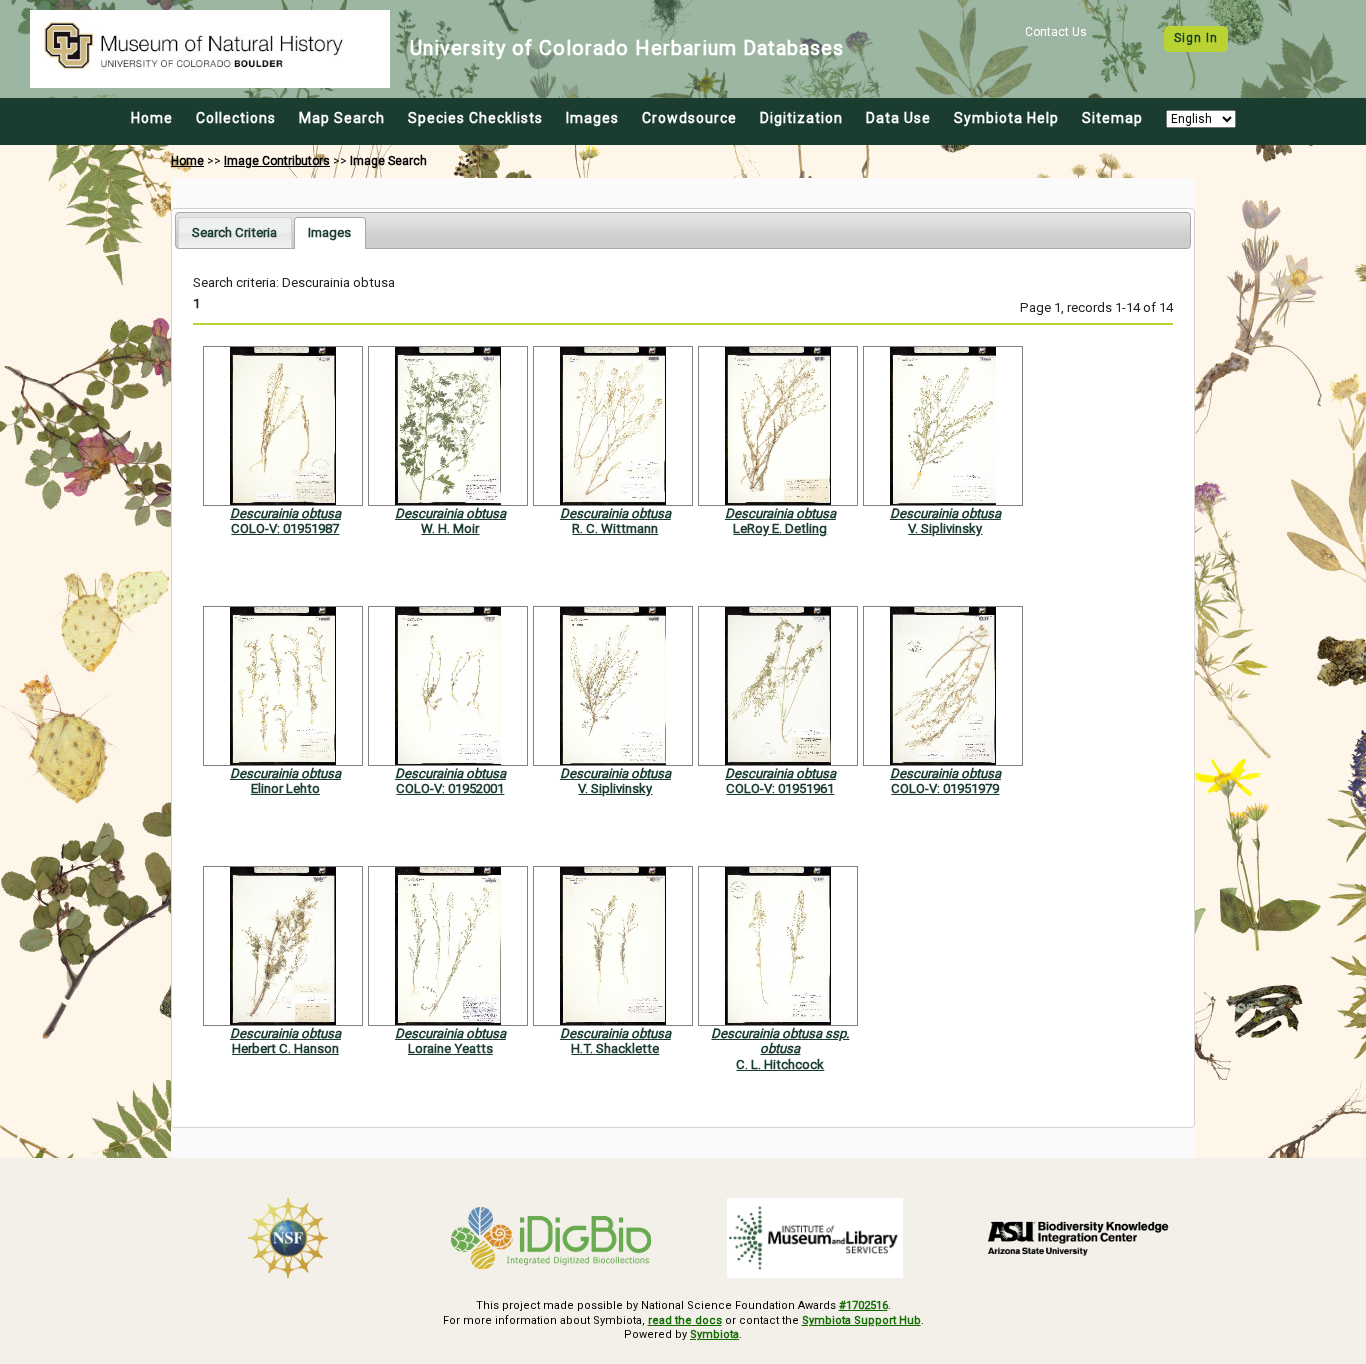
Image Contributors (277, 161)
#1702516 (863, 1305)
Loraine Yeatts (450, 1048)
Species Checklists (475, 118)
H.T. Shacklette (615, 1048)
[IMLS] (815, 1238)
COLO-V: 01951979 (945, 788)
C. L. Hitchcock (780, 1064)
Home (152, 118)
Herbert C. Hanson (285, 1048)
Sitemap (1112, 118)
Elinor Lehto (285, 788)
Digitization (801, 118)
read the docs (685, 1320)
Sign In (1196, 38)
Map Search (342, 118)
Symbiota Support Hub (861, 1320)
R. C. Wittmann (615, 528)
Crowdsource (689, 118)
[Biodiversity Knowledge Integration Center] (1079, 1238)
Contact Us (1056, 32)
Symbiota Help (1006, 118)
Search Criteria (234, 232)
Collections (236, 118)
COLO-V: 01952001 (450, 788)
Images (592, 118)
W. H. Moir (450, 528)
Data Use (898, 118)
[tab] (234, 232)
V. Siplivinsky (945, 528)
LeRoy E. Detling (780, 528)
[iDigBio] (552, 1238)
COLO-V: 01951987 (285, 528)
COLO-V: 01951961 (780, 788)
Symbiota (714, 1334)
